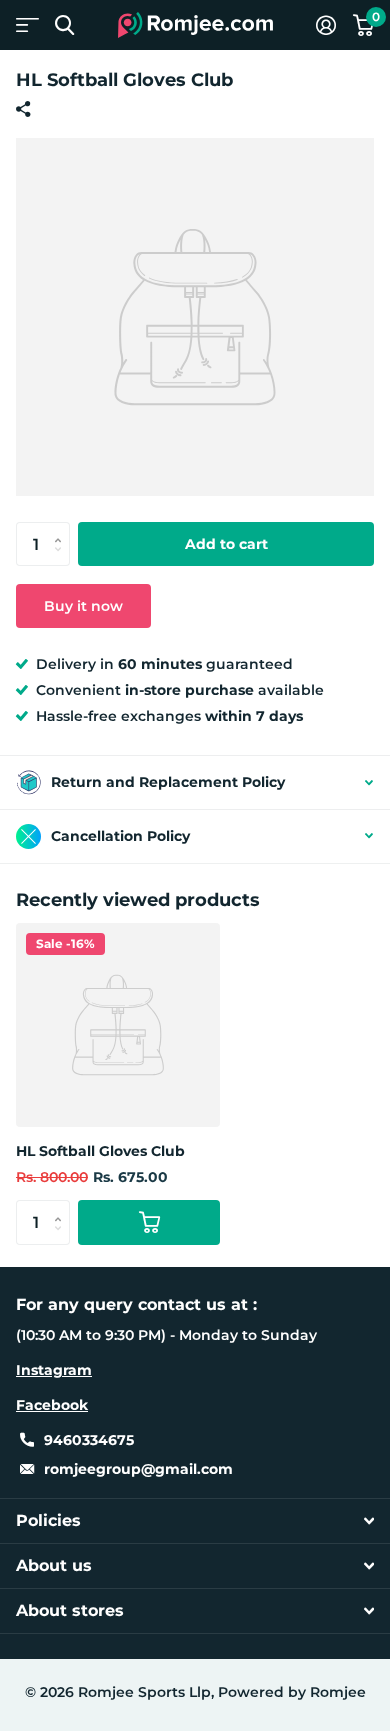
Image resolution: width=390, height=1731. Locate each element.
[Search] (64, 25)
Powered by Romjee (292, 1692)
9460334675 (89, 1440)
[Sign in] (325, 25)
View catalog (27, 25)
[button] (62, 528)
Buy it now (83, 606)
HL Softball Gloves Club (100, 1151)
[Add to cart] (149, 1222)
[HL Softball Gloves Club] (118, 1025)
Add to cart (226, 544)
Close (195, 1521)
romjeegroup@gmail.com (138, 1469)
